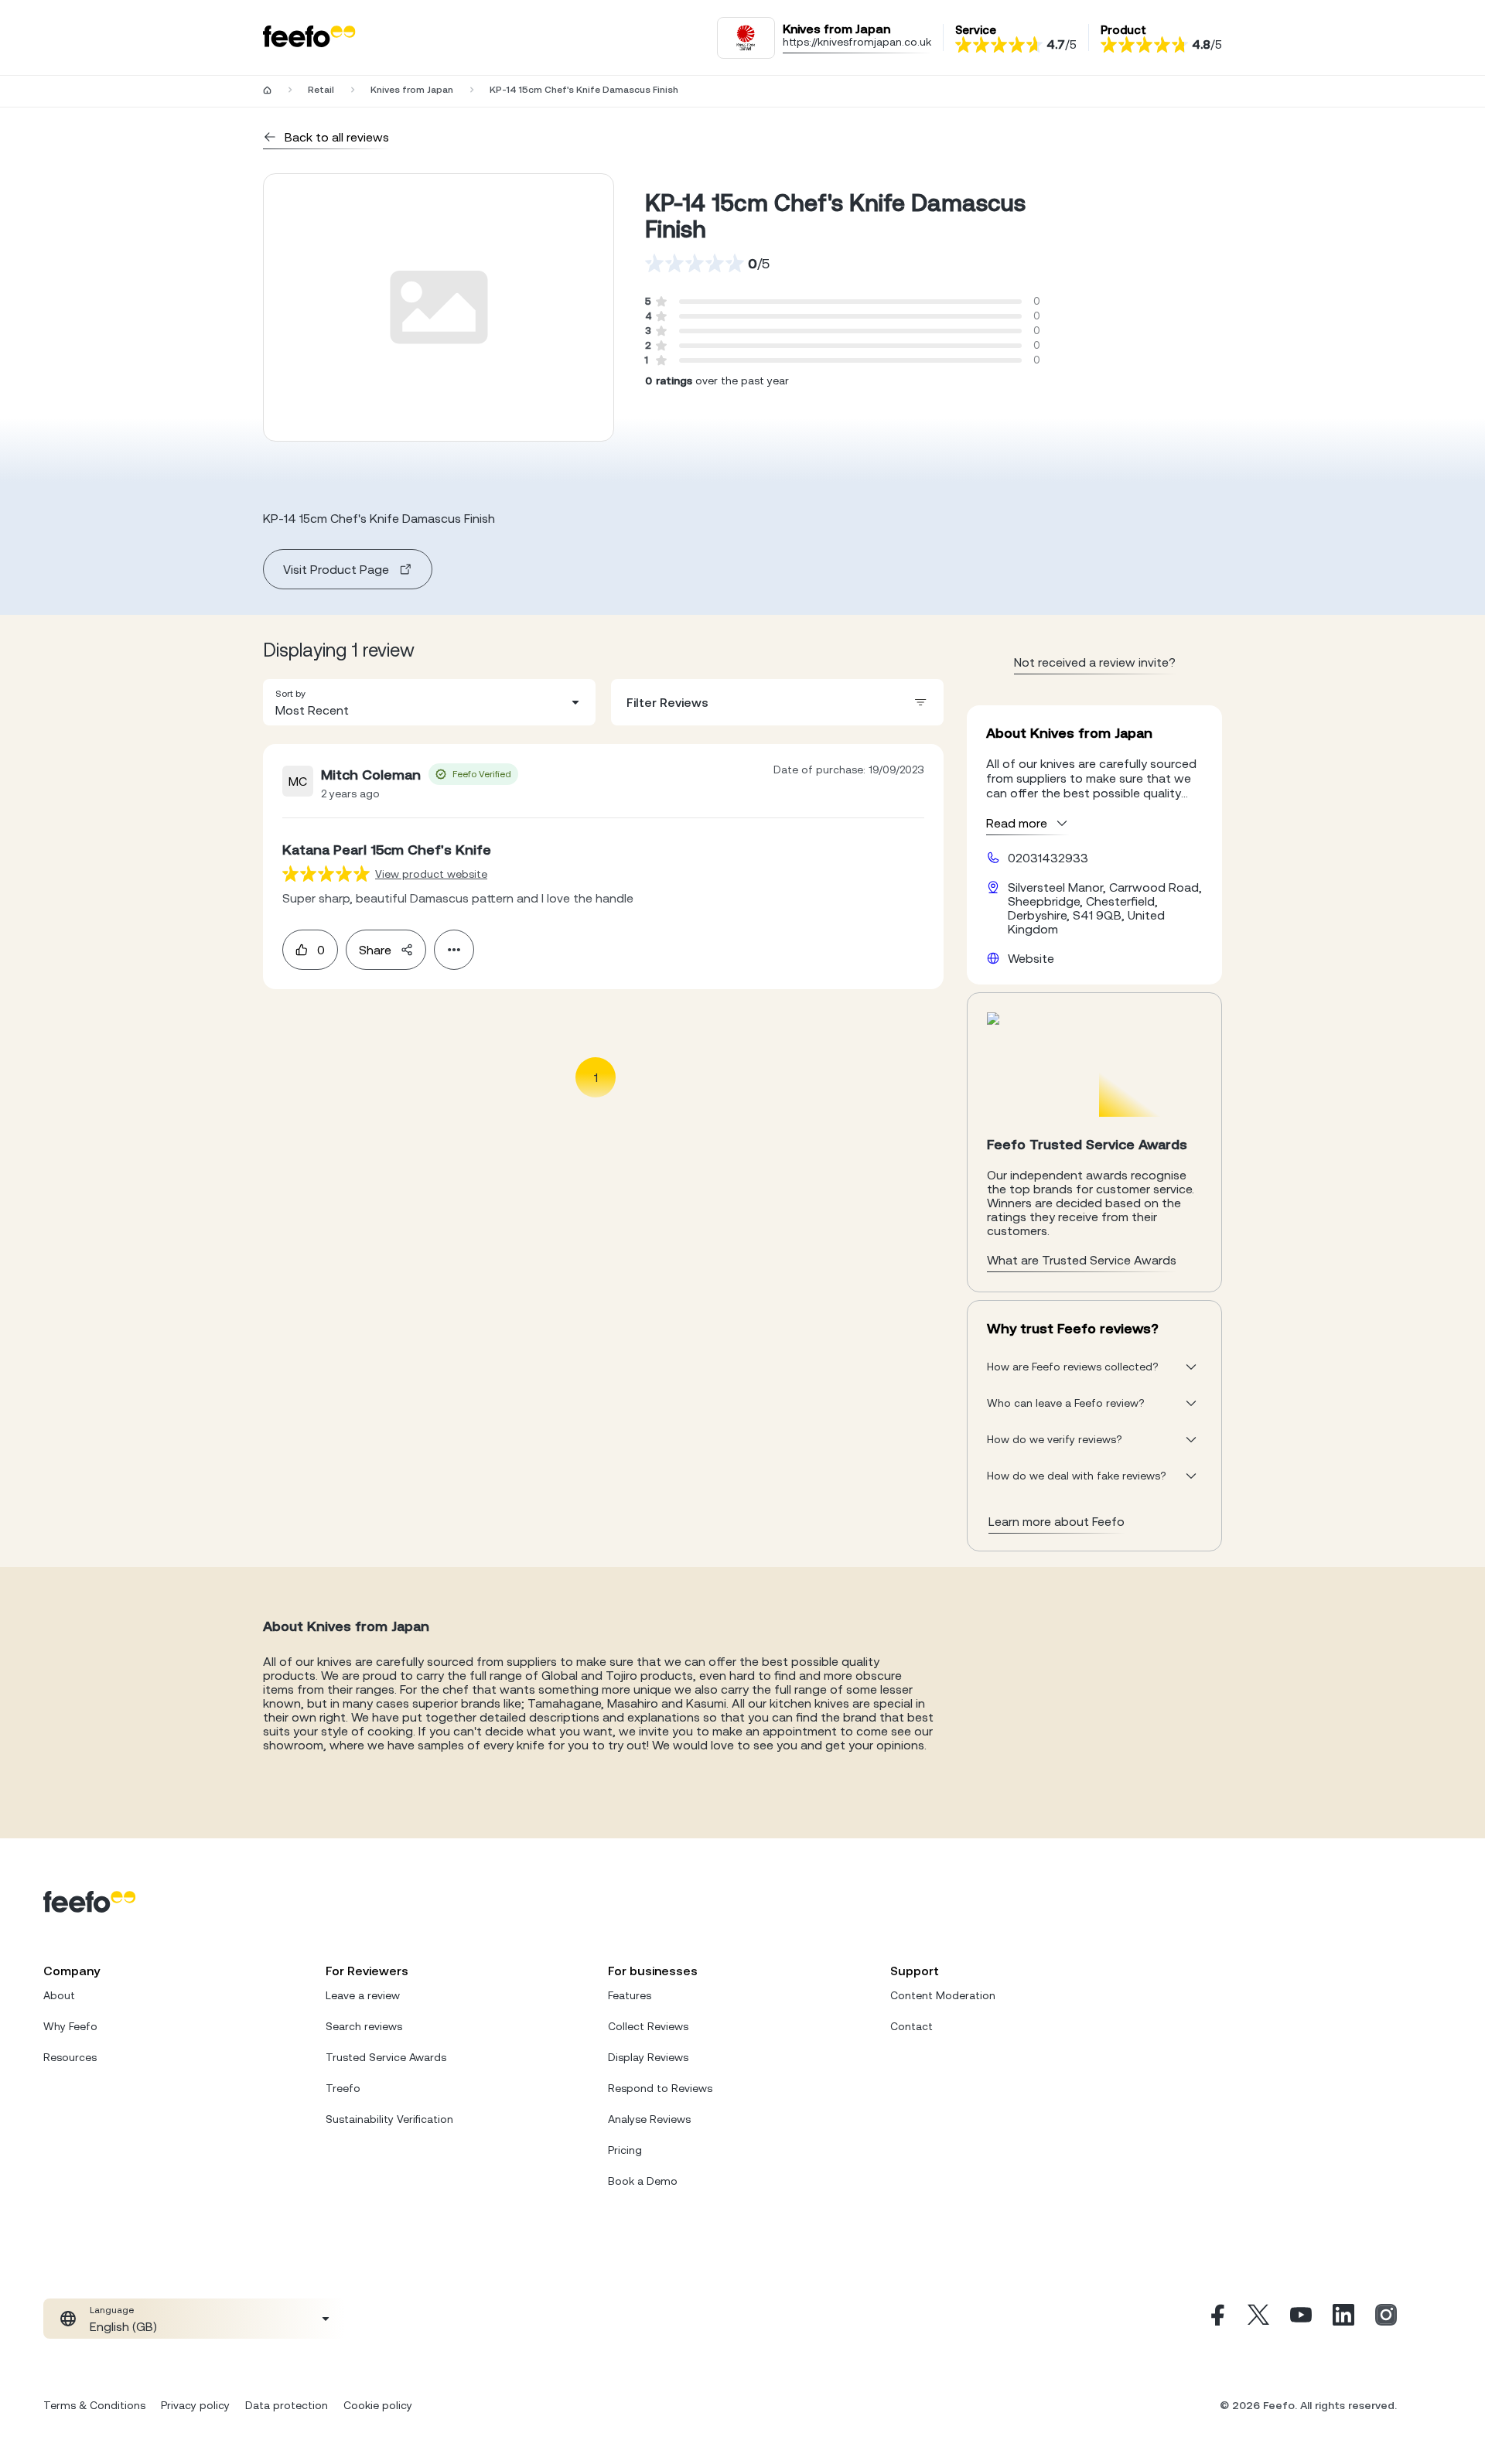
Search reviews (364, 2026)
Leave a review (363, 1995)
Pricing (625, 2150)
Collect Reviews (648, 2026)
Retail (321, 90)
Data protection (287, 2405)
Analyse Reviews (649, 2119)
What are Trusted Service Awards (1082, 1260)
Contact (911, 2026)
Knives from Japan (412, 90)
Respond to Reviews (660, 2088)
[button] (429, 702)
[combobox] (429, 702)
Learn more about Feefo (1057, 1521)
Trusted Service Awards (386, 2057)
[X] (1258, 2319)
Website (1031, 958)
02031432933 (1048, 858)
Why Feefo (70, 2026)
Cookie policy (378, 2405)
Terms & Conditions (94, 2405)
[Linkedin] (1343, 2319)
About (59, 1995)
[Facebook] (1216, 2319)
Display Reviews (648, 2057)
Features (630, 1995)
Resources (70, 2057)
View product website (431, 874)
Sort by (290, 694)
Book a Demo (643, 2181)
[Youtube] (1301, 2319)
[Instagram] (1386, 2319)
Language (112, 2310)
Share (375, 950)
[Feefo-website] (309, 38)
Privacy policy (195, 2405)
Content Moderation (943, 1995)
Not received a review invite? (1095, 662)
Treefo (343, 2088)
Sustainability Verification (389, 2119)
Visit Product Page (336, 569)
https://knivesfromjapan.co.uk (857, 42)
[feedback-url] (326, 874)
